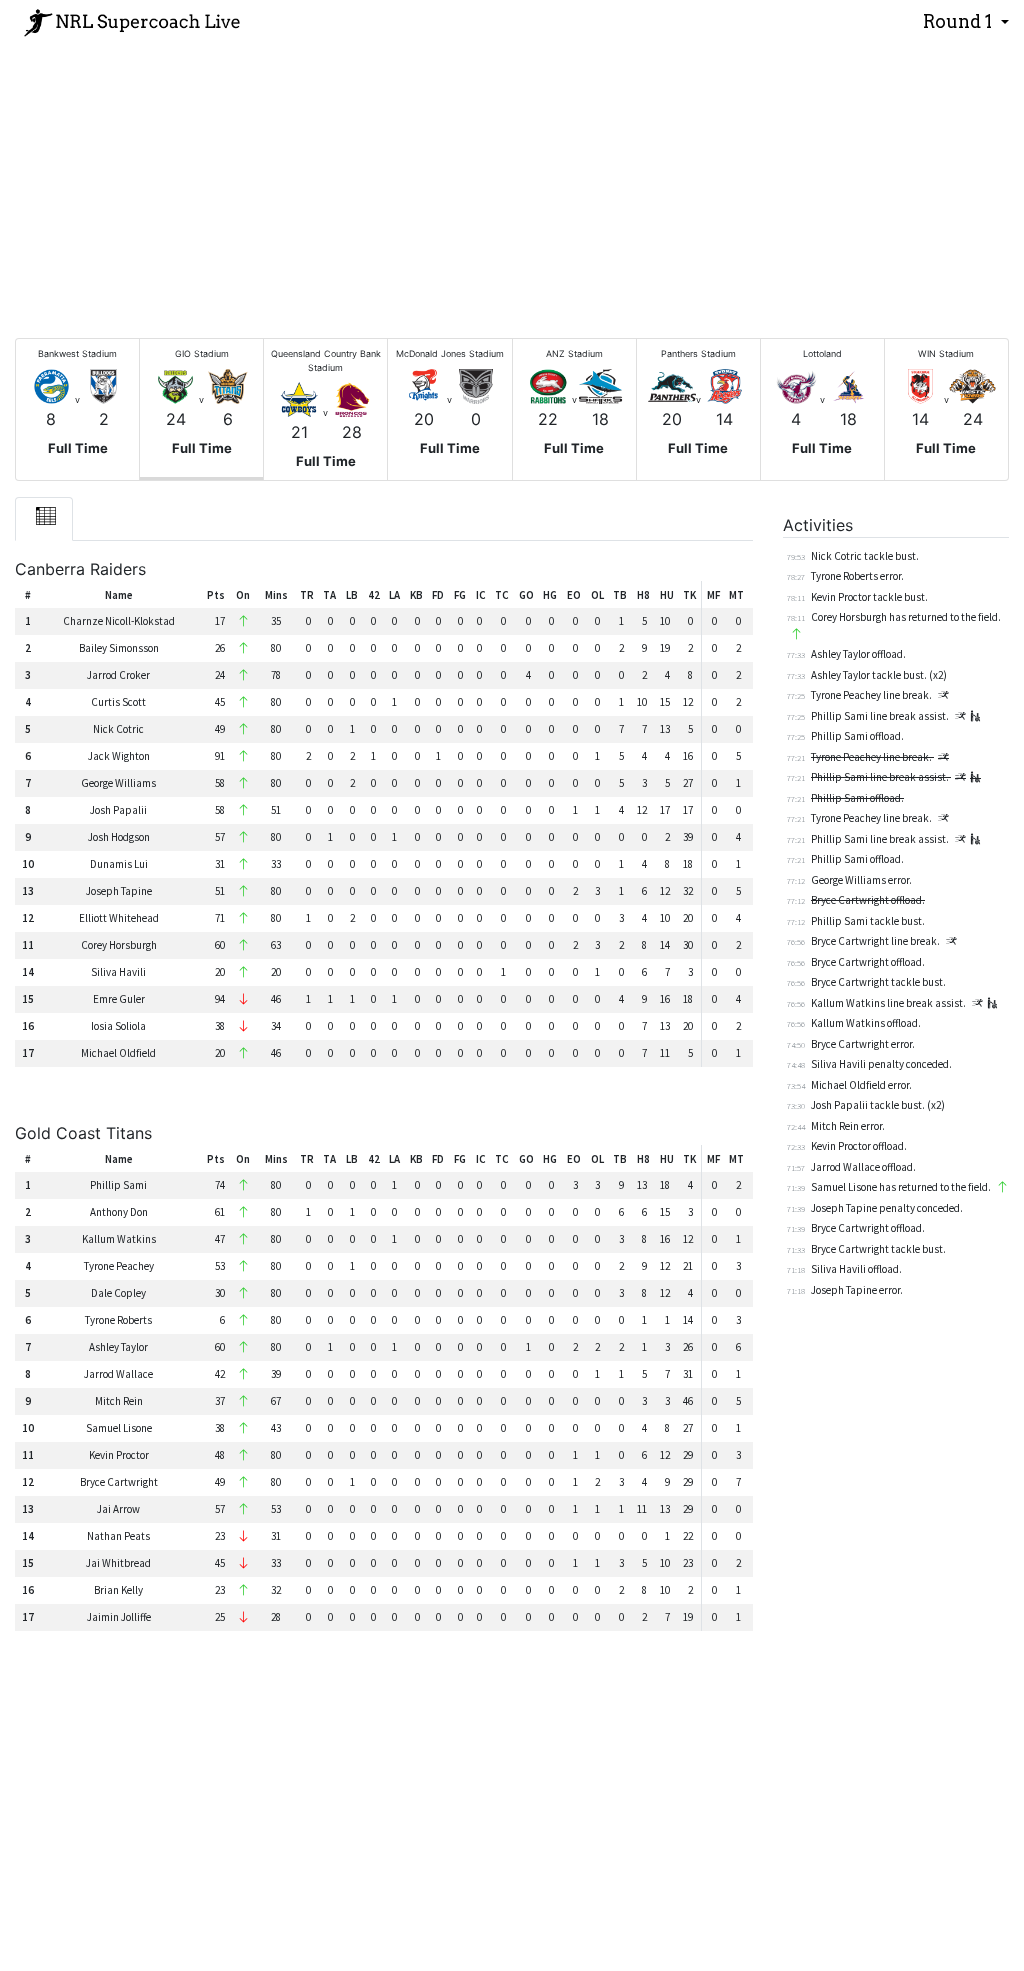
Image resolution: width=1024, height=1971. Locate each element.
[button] (966, 22)
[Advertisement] (512, 184)
